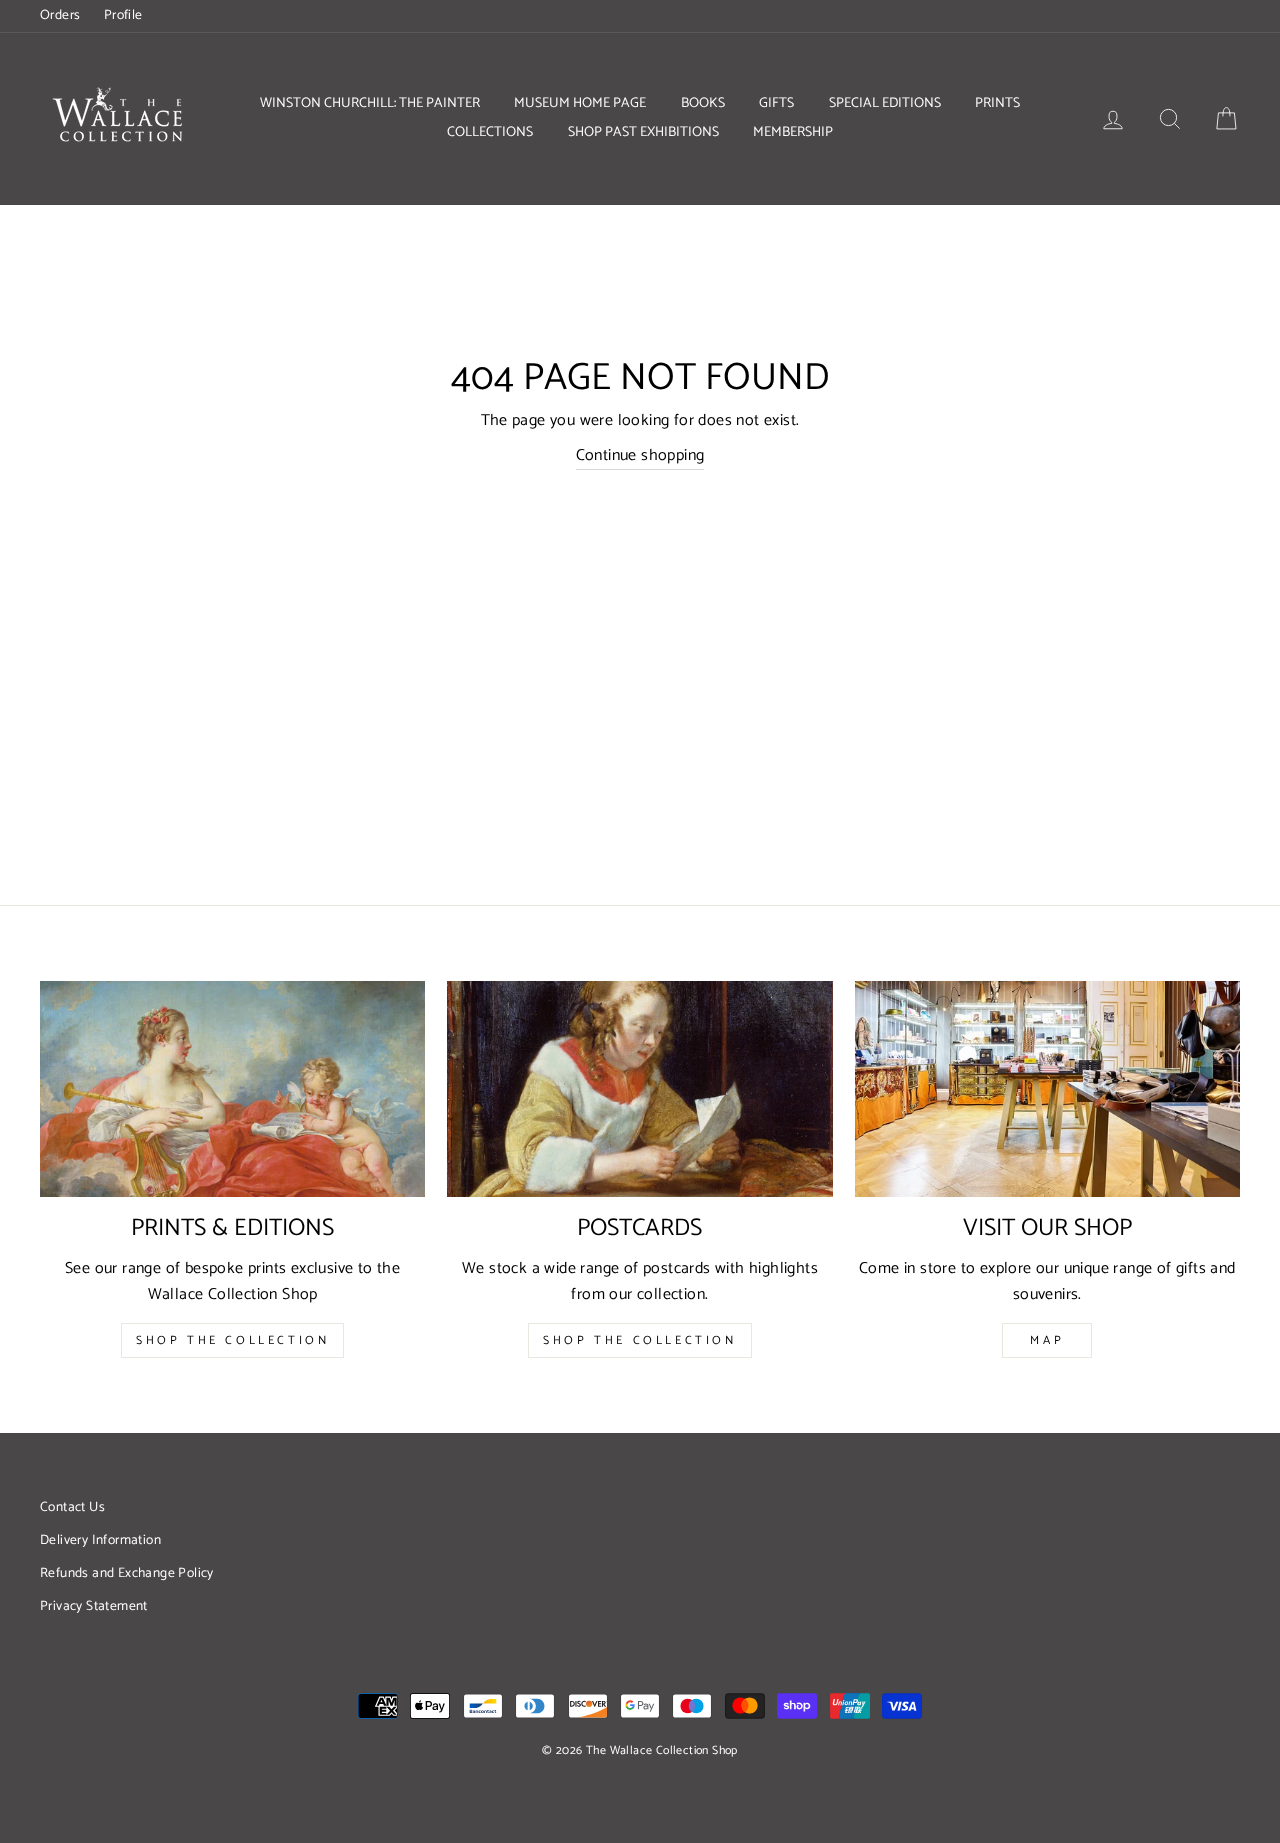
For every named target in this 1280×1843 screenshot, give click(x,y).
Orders (60, 15)
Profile (123, 15)
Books (703, 103)
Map (1047, 1340)
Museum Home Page (580, 103)
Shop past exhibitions (643, 132)
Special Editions (885, 103)
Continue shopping (640, 456)
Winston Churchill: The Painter (370, 103)
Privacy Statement (94, 1606)
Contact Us (72, 1507)
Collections (490, 132)
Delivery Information (100, 1540)
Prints (997, 103)
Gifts (776, 103)
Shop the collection (639, 1340)
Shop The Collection (232, 1340)
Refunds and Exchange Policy (127, 1573)
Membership (793, 132)
